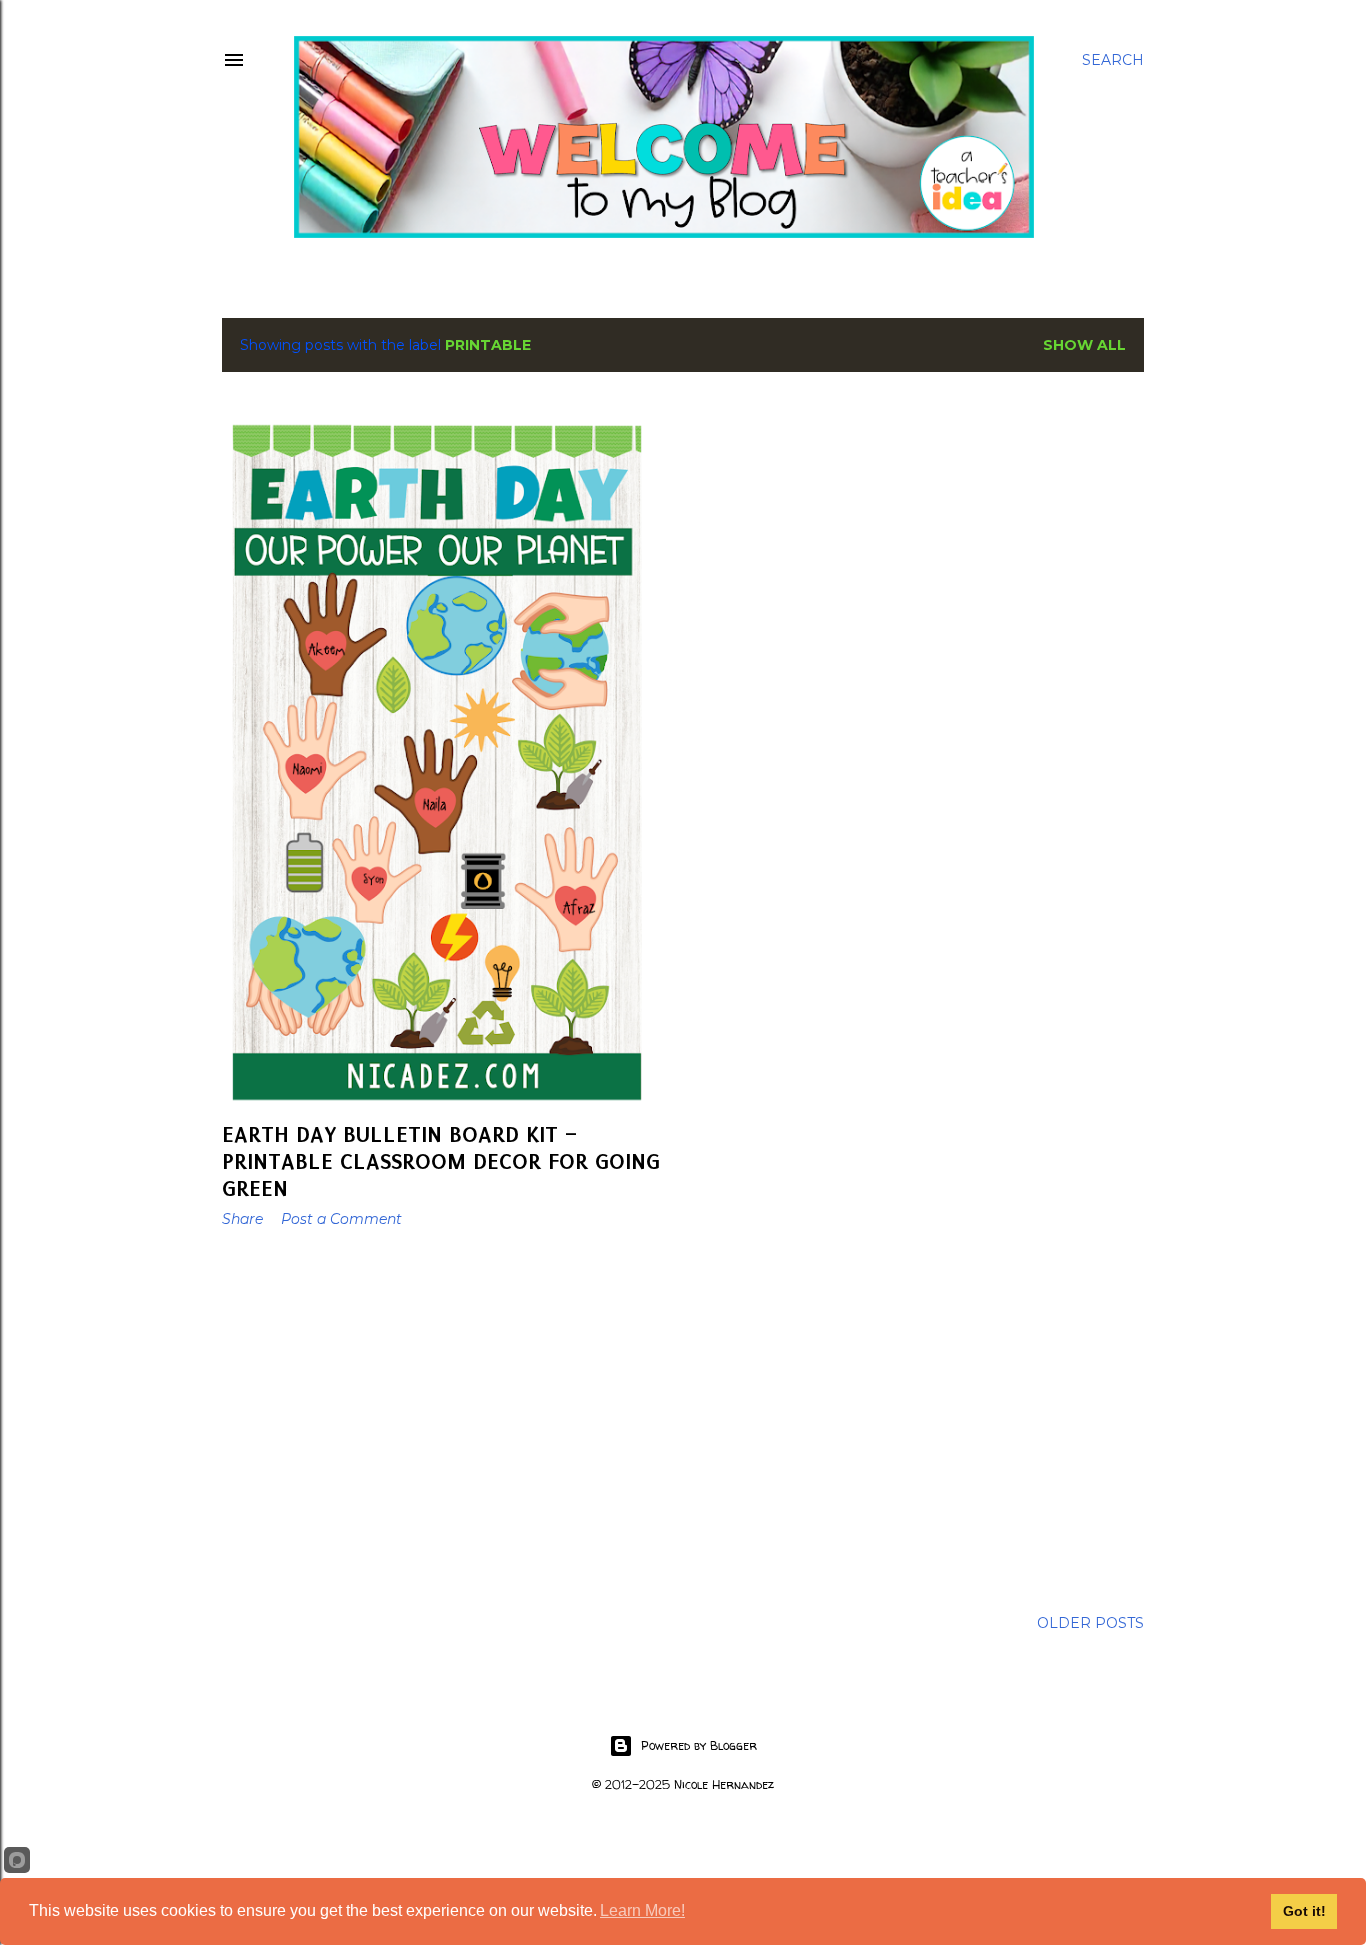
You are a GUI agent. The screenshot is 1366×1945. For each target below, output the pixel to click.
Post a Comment (341, 1219)
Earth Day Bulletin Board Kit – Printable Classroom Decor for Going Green (441, 1161)
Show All (1084, 345)
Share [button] (242, 1219)
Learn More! (642, 1910)
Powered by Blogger (699, 1745)
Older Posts (1090, 1623)
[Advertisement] (447, 1418)
